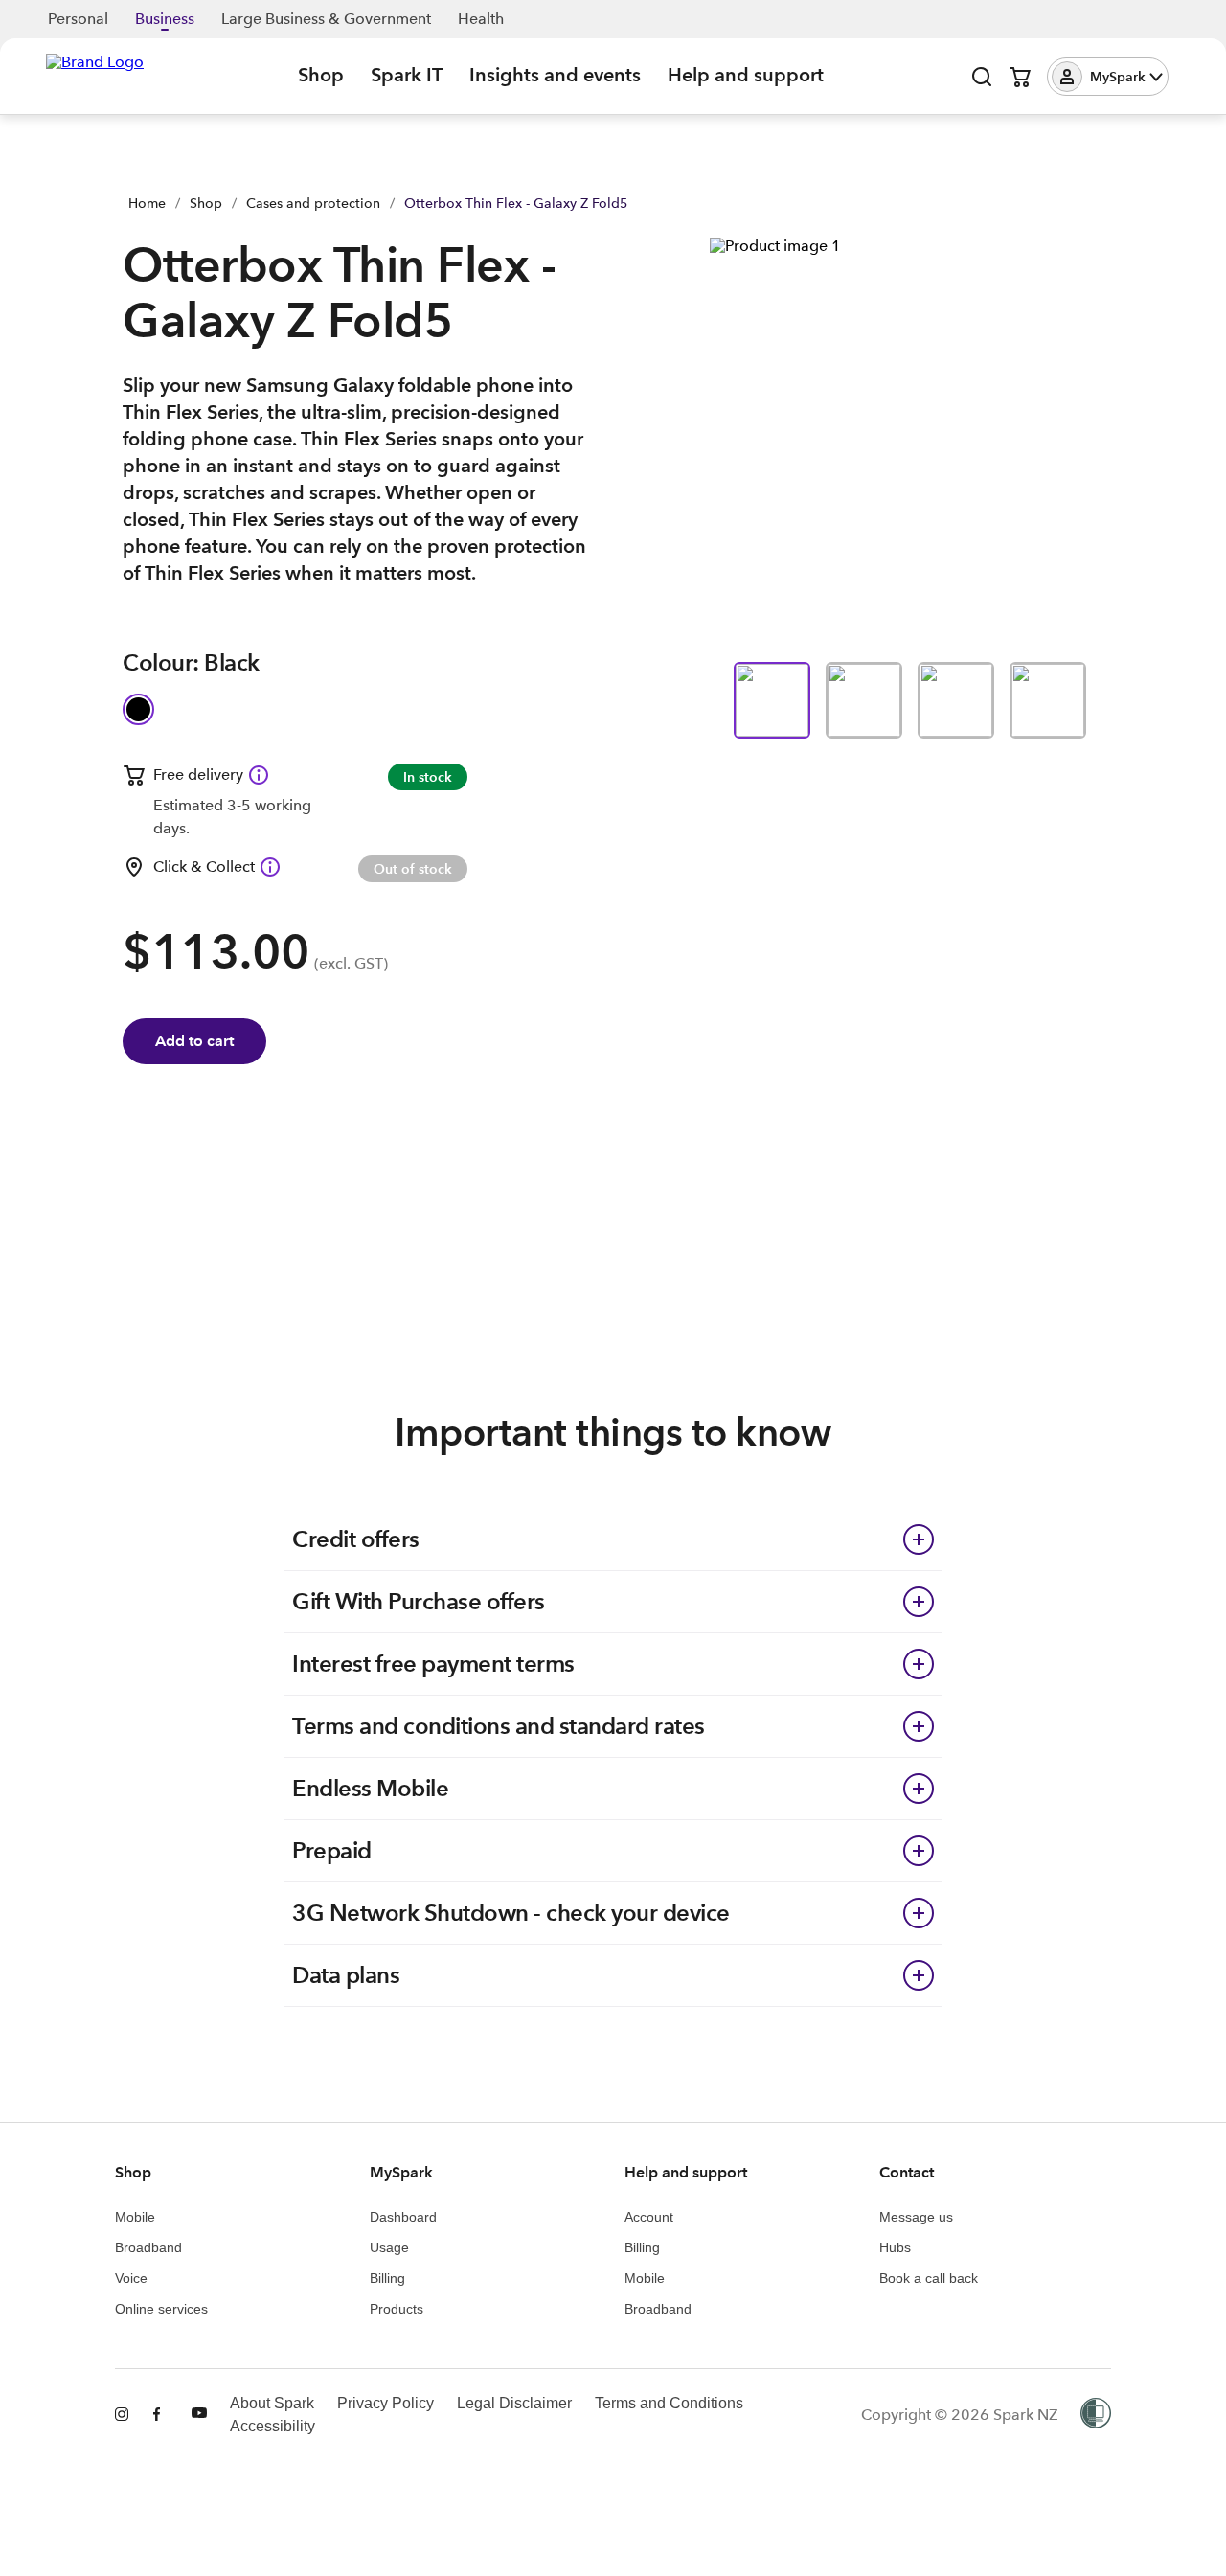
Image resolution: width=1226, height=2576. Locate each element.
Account (649, 2217)
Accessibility (272, 2426)
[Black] (138, 709)
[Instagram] (123, 2415)
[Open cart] (1020, 77)
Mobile (135, 2217)
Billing (387, 2278)
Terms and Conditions (669, 2403)
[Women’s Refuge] (1096, 2415)
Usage (389, 2247)
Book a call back (929, 2278)
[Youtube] (199, 2415)
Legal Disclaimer (514, 2403)
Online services (161, 2309)
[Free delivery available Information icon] (259, 775)
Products (397, 2309)
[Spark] (95, 75)
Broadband (148, 2247)
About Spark (272, 2403)
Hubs (895, 2247)
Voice (131, 2278)
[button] (1108, 77)
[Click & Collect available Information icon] (270, 867)
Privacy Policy (386, 2403)
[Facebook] (161, 2415)
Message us (916, 2217)
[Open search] (982, 77)
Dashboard (403, 2217)
